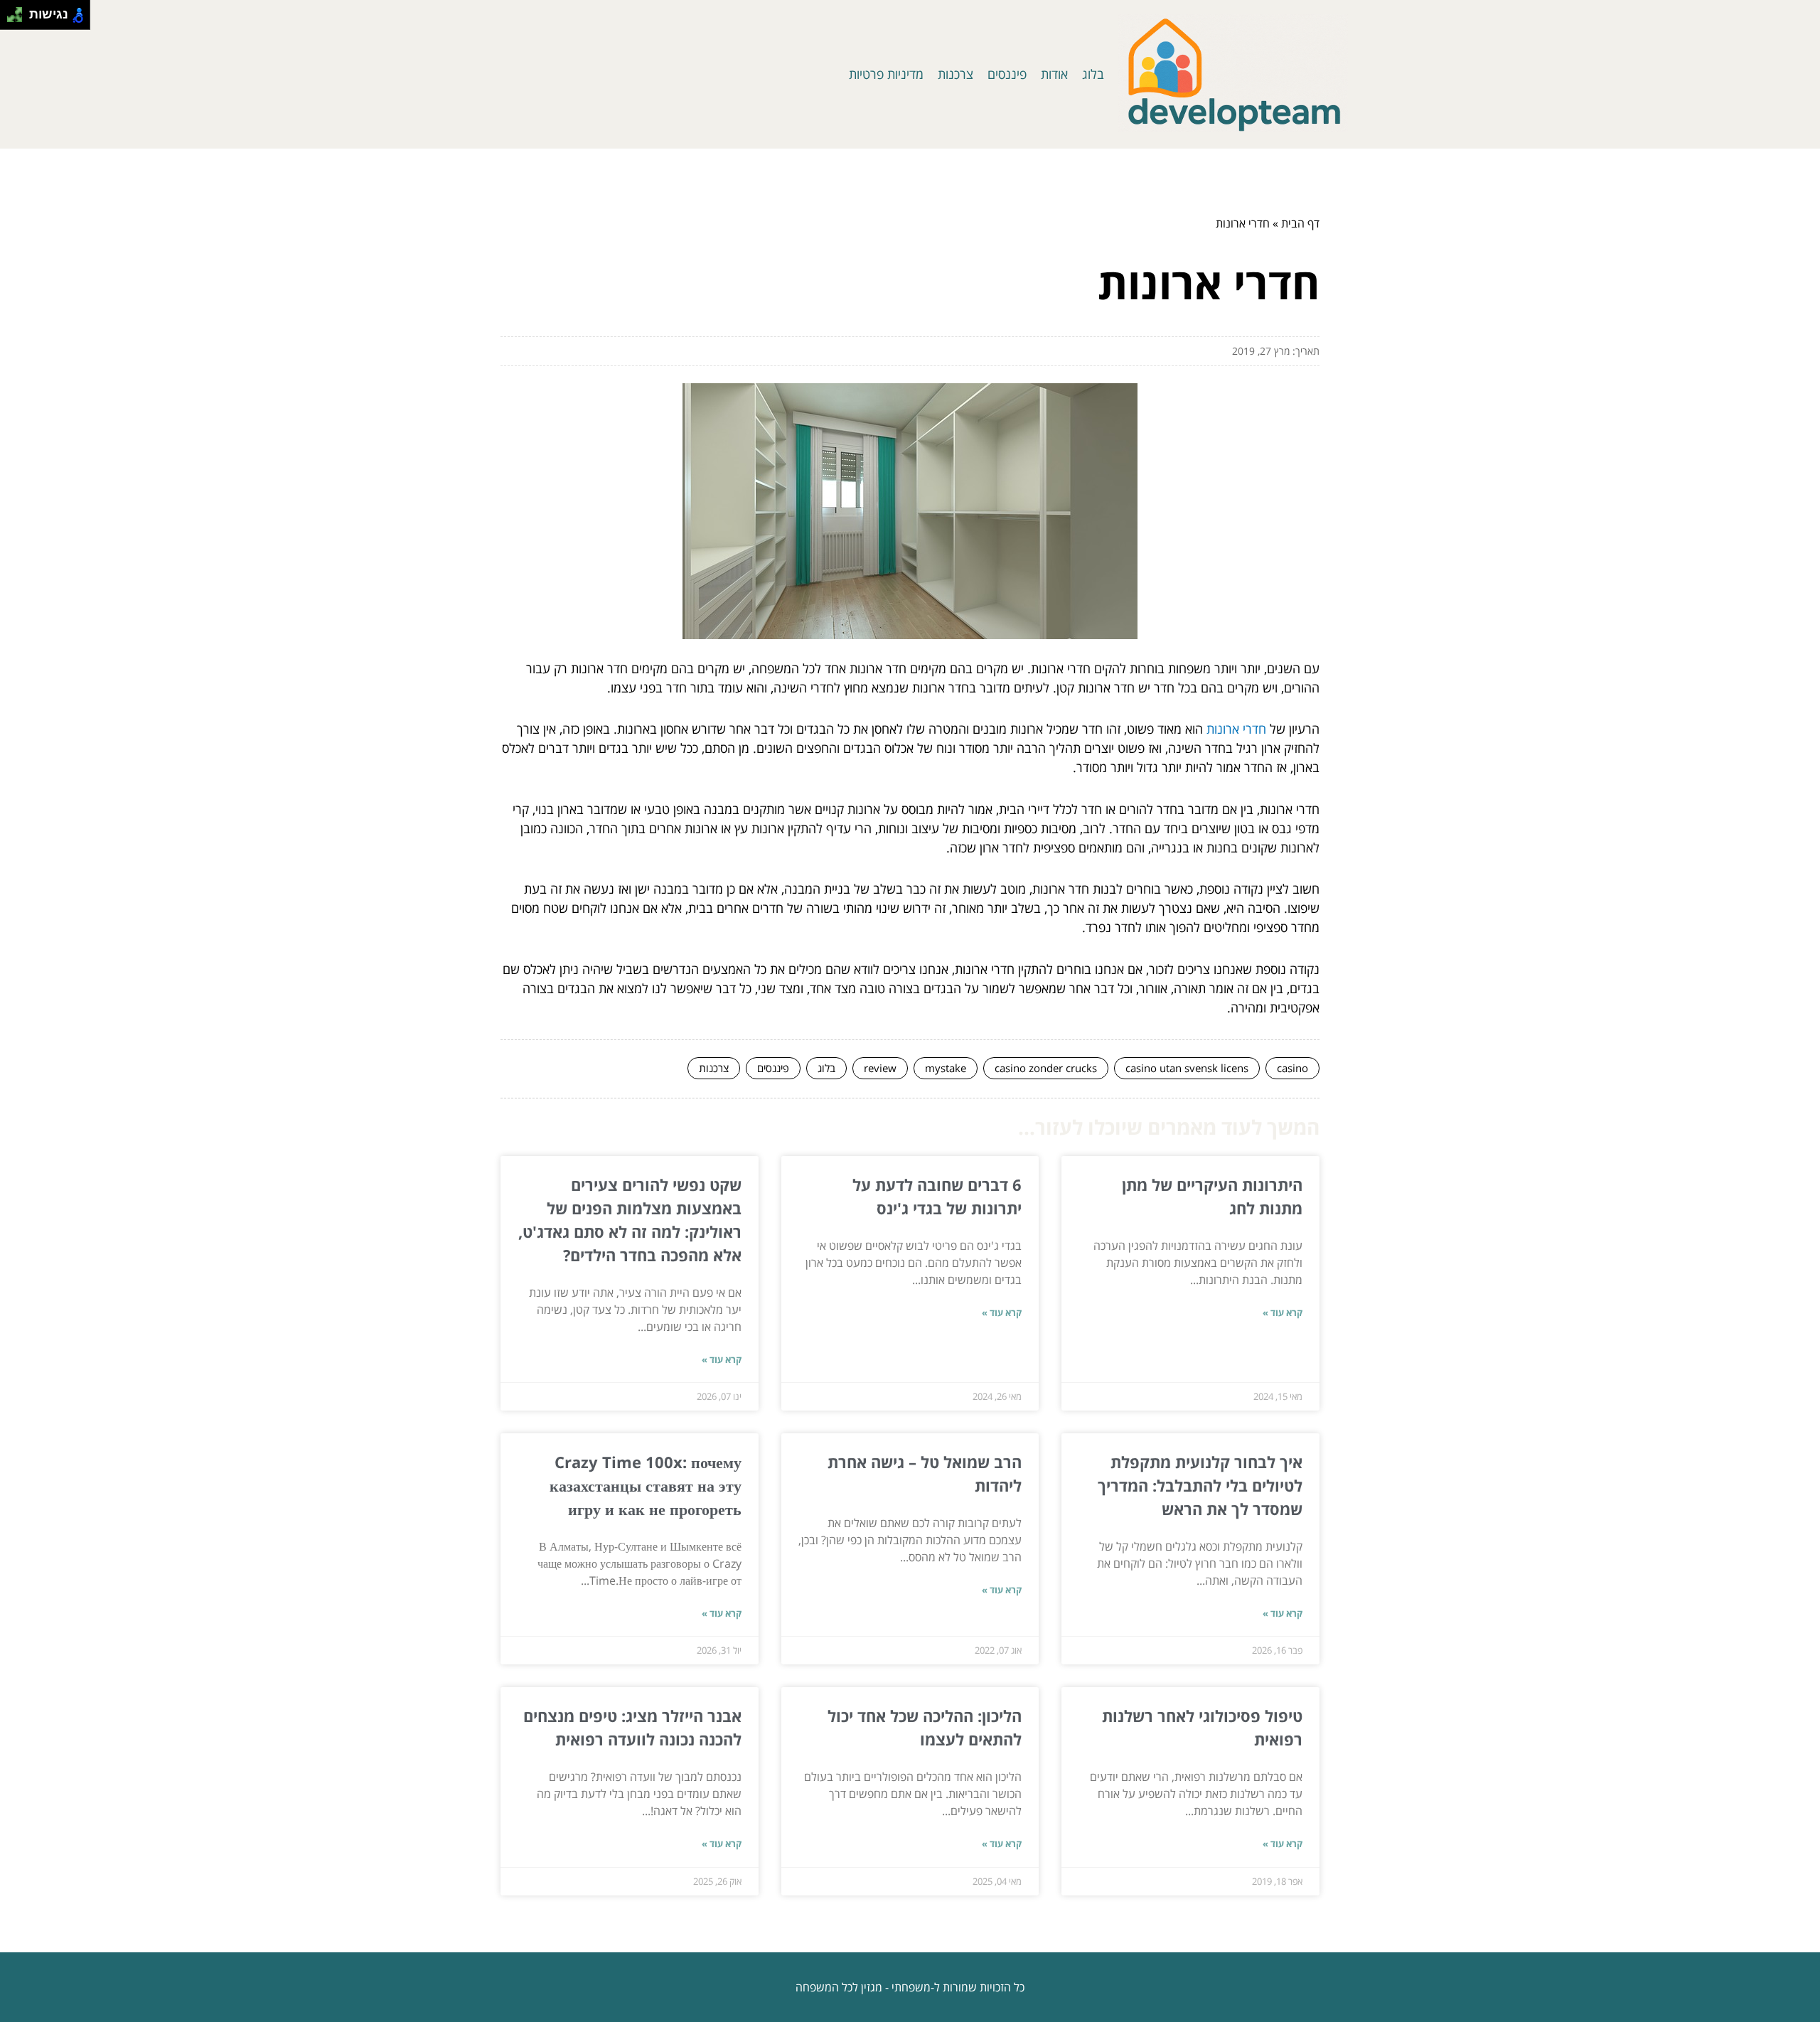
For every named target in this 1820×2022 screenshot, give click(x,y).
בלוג (1093, 74)
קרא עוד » (1283, 1312)
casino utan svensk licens (1187, 1068)
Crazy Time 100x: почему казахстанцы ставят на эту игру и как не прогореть (646, 1485)
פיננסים (1007, 74)
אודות (1054, 74)
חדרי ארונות (1236, 729)
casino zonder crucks (1046, 1068)
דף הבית (1300, 223)
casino (1292, 1068)
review (880, 1068)
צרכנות (955, 74)
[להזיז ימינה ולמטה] (19, 19)
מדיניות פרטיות (886, 74)
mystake (946, 1068)
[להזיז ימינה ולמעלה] (19, 11)
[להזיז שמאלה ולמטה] (11, 19)
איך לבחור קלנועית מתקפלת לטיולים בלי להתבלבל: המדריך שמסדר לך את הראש (1200, 1485)
